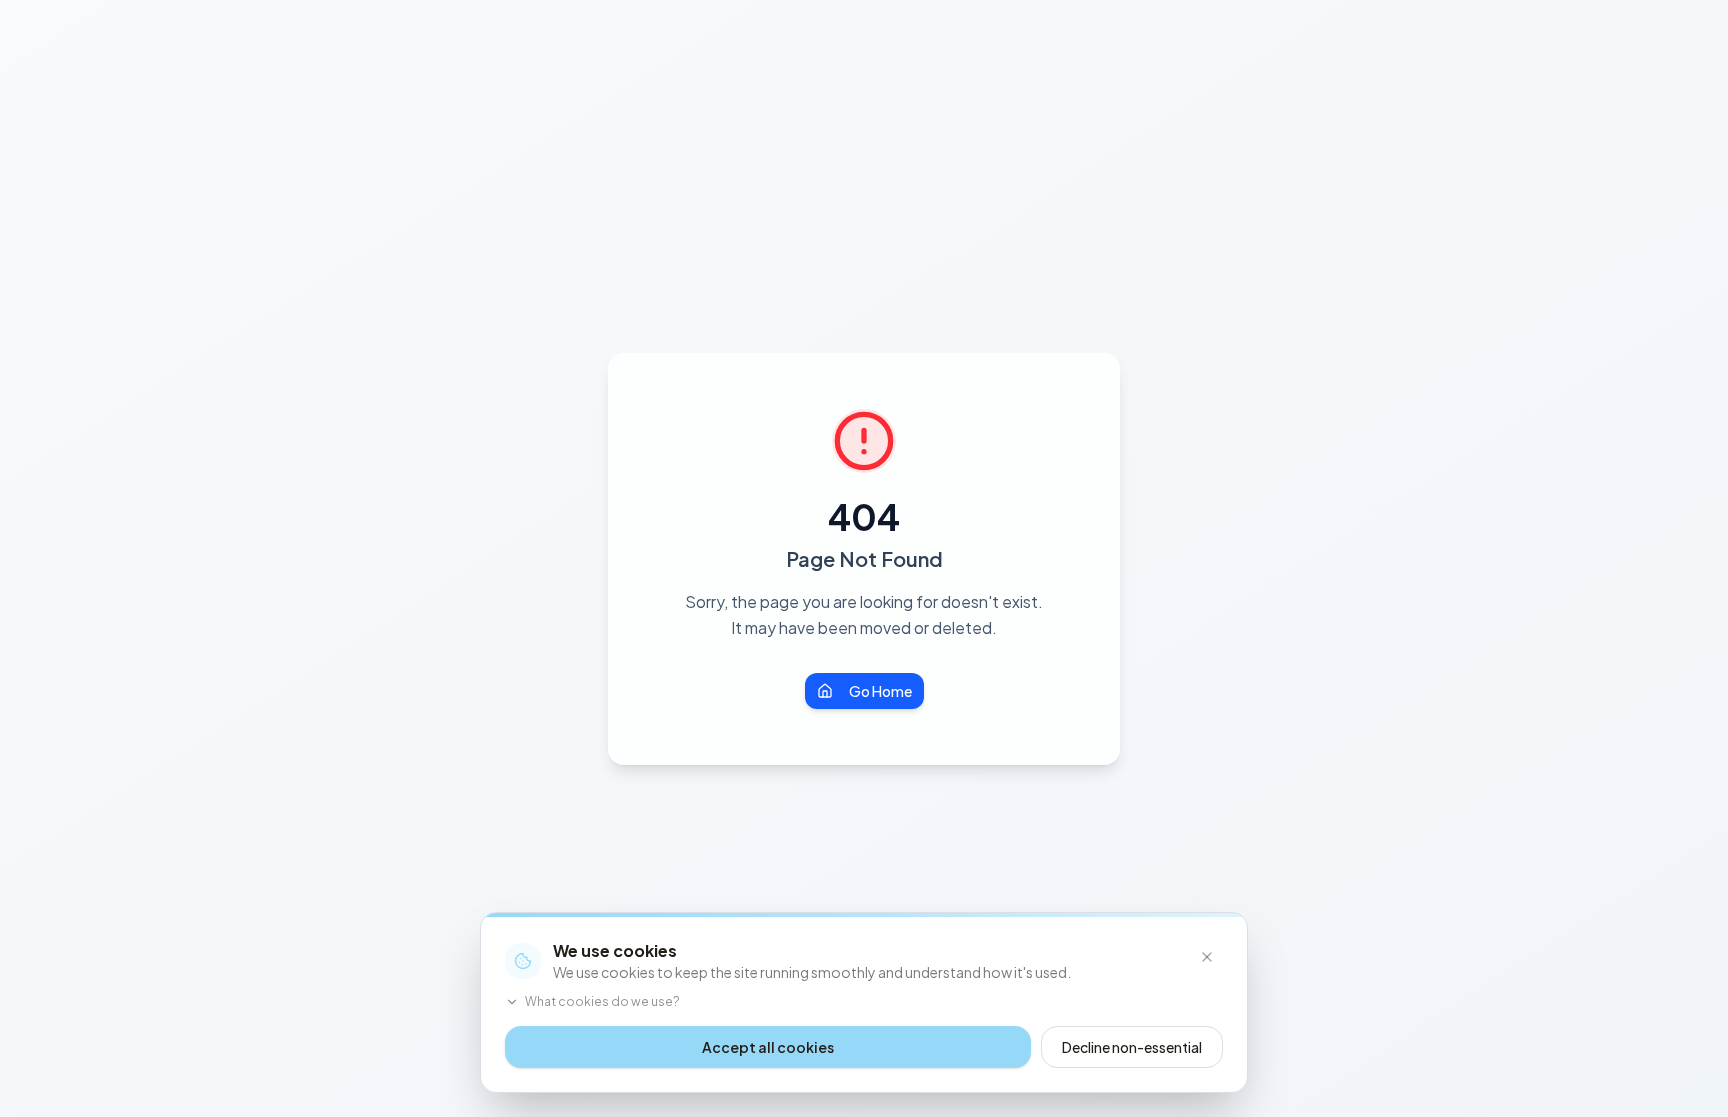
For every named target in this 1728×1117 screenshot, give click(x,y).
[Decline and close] (1207, 957)
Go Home (880, 691)
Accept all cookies (768, 1047)
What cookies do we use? (602, 1001)
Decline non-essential (1132, 1047)
